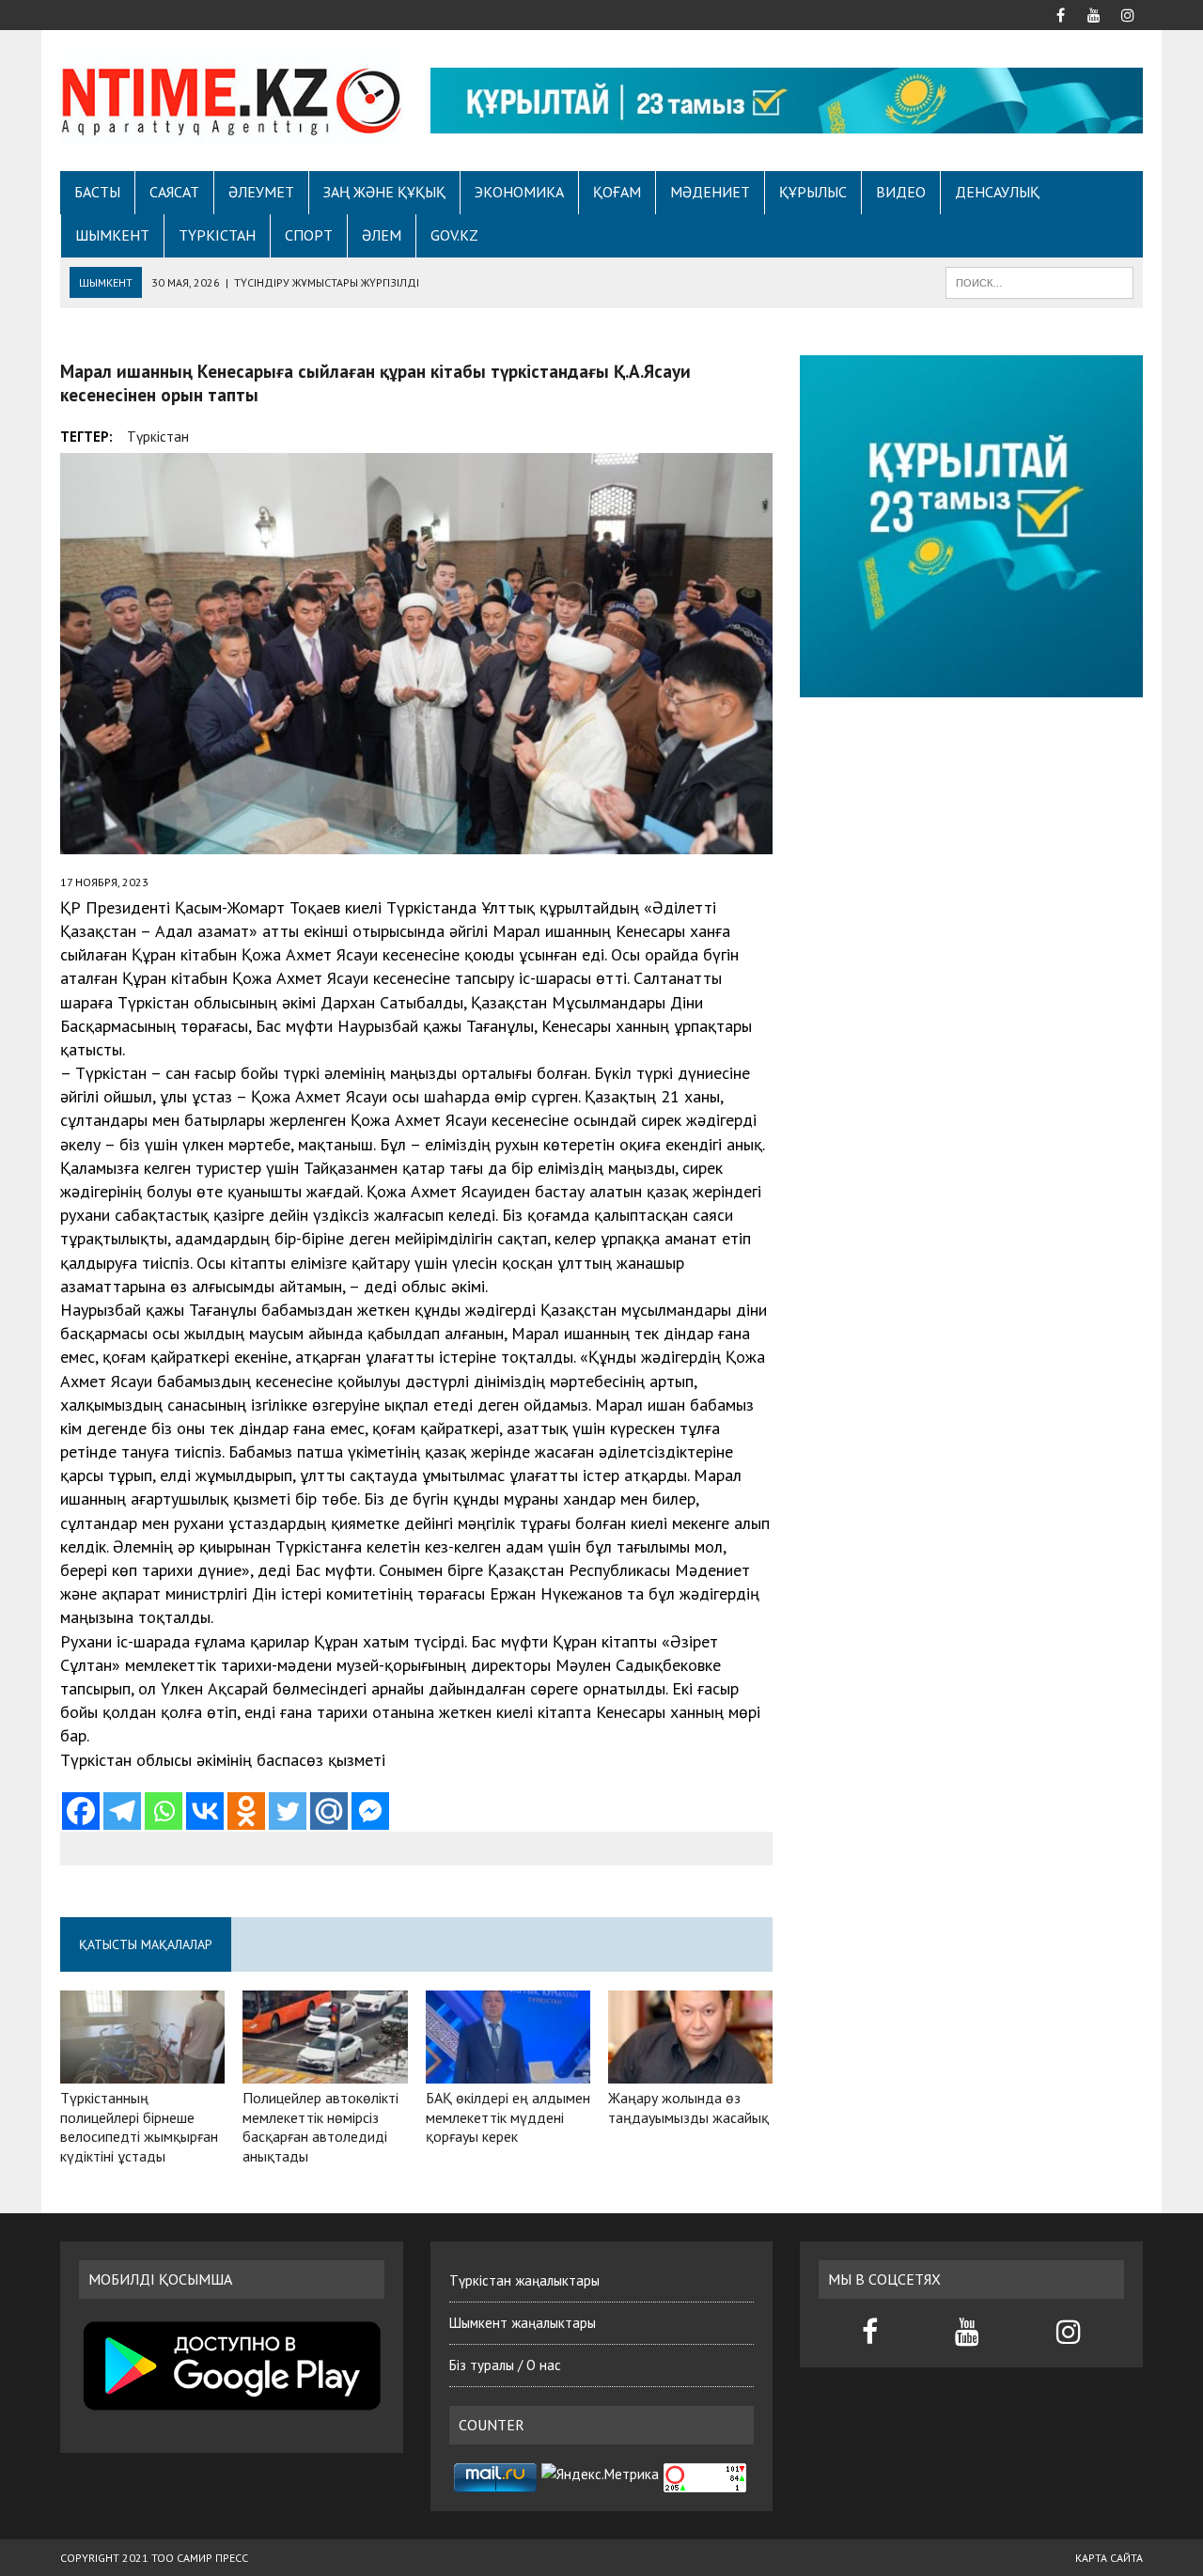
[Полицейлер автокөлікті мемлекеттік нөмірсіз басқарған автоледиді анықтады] (325, 2070)
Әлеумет (261, 192)
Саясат (174, 192)
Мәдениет (710, 192)
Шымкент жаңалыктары (523, 2323)
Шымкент (112, 235)
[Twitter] (288, 1811)
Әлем (382, 235)
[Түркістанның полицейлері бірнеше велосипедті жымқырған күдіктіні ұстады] (142, 2070)
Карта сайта (1109, 2558)
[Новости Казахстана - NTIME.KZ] (232, 98)
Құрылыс (813, 192)
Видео (901, 192)
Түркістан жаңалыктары (524, 2280)
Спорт (309, 235)
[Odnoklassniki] (246, 1811)
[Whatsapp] (164, 1811)
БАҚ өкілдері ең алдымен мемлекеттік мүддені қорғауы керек (508, 2117)
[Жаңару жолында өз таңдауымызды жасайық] (690, 2070)
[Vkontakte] (205, 1811)
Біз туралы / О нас (505, 2365)
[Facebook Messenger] (370, 1811)
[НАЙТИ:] (1039, 281)
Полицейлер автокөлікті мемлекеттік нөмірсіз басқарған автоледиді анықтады (320, 2127)
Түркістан (217, 235)
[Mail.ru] (329, 1811)
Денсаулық (997, 192)
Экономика (519, 192)
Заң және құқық (384, 192)
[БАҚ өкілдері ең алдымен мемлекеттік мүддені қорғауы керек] (508, 2070)
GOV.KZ (454, 235)
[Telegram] (122, 1811)
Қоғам (617, 192)
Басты (97, 192)
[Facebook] (81, 1811)
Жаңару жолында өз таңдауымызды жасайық (688, 2108)
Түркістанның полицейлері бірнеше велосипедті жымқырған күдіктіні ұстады (139, 2127)
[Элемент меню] (1060, 13)
